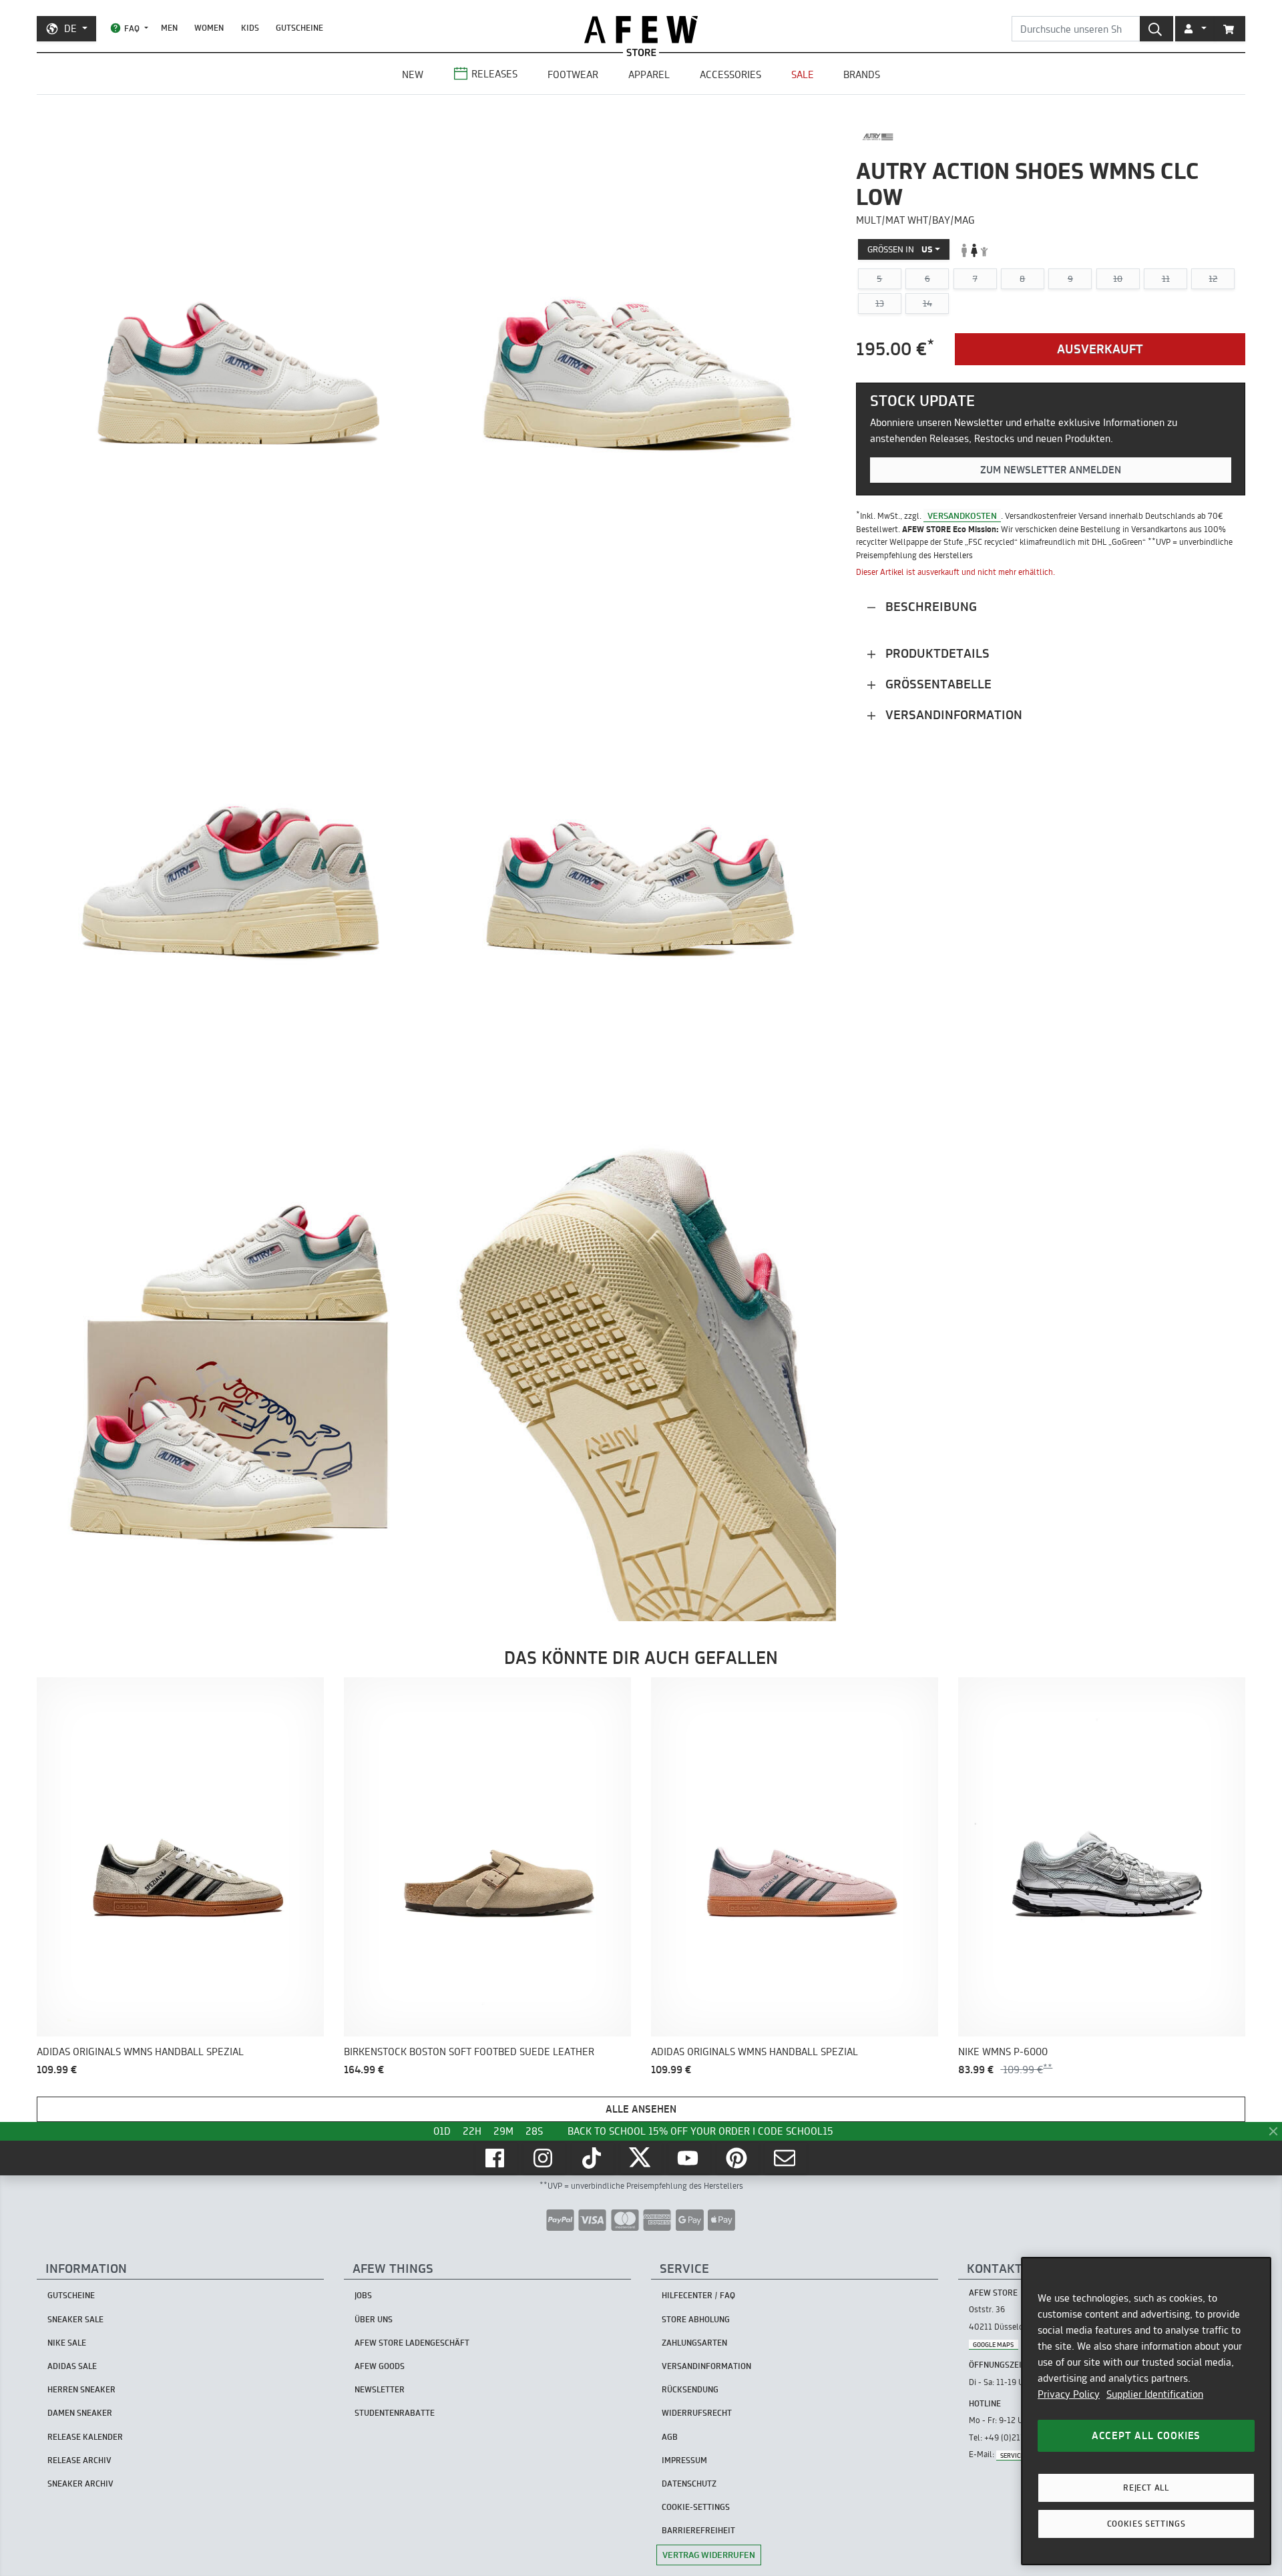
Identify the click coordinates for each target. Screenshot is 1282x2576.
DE (70, 28)
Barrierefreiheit (698, 2530)
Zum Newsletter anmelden (1051, 470)
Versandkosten (962, 515)
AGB (670, 2437)
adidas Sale (72, 2366)
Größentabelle (937, 684)
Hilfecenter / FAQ (698, 2295)
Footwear (573, 74)
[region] (1146, 2411)
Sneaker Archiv (80, 2484)
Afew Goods (380, 2366)
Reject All (1146, 2488)
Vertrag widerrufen (709, 2555)
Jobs (363, 2295)
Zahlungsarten (694, 2343)
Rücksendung (690, 2389)
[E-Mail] (786, 2158)
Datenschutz (689, 2484)
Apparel (649, 74)
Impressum (684, 2460)
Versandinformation (952, 715)
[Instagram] (544, 2158)
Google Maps (993, 2344)
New (413, 74)
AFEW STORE (641, 30)
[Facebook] (496, 2158)
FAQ (132, 28)
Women (209, 28)
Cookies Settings (1146, 2524)
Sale (803, 74)
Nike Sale (67, 2343)
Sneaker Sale (75, 2319)
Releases (494, 74)
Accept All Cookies (1146, 2435)
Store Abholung (696, 2319)
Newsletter (380, 2389)
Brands (862, 74)
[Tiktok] (593, 2158)
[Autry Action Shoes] (878, 137)
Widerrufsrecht (697, 2413)
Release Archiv (79, 2460)
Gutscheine (299, 28)
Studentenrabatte (395, 2413)
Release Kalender (85, 2437)
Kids (250, 28)
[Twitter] (641, 2158)
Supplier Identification (1155, 2394)
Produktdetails (936, 653)
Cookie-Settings (696, 2507)
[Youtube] (689, 2158)
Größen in (900, 250)
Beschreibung (929, 607)
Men (169, 28)
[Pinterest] (738, 2158)
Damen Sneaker (80, 2413)
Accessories (730, 74)
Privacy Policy (1069, 2394)
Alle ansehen (641, 2109)
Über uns (374, 2319)
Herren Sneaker (81, 2389)
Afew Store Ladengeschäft (412, 2343)
